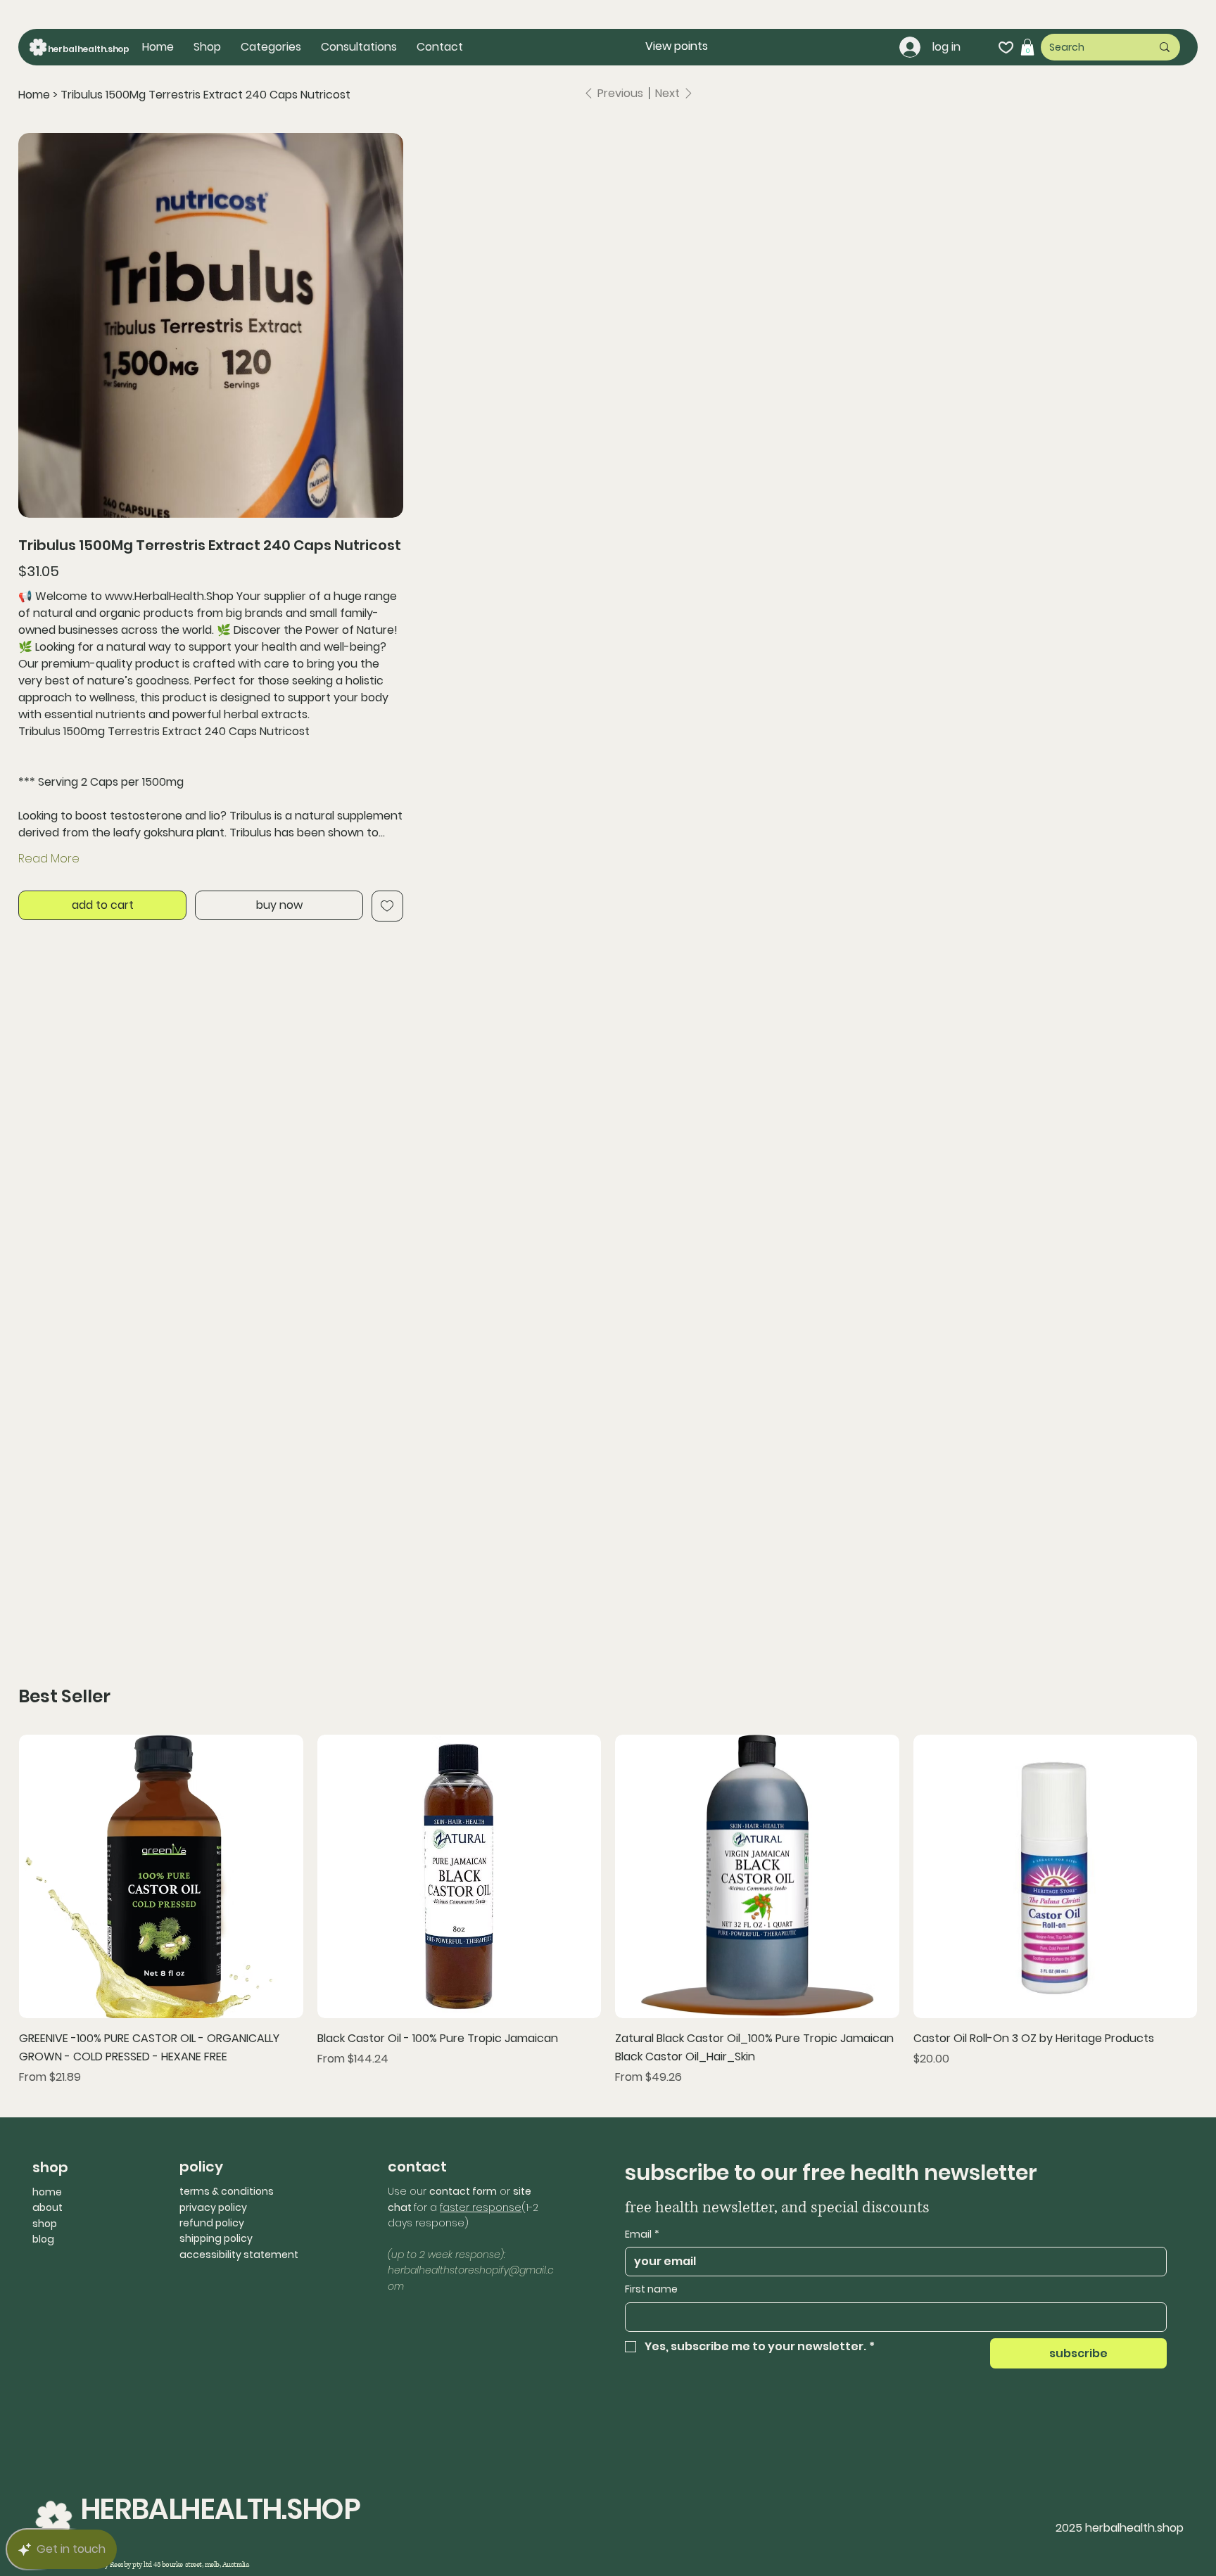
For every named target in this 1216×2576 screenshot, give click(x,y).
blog (43, 2239)
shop (45, 2224)
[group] (608, 1910)
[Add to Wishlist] (387, 906)
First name (651, 2289)
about (47, 2207)
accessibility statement (239, 2255)
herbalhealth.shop (89, 49)
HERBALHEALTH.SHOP (220, 2509)
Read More (49, 859)
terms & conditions (227, 2191)
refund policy (212, 2223)
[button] (271, 47)
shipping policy (216, 2238)
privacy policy (213, 2207)
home (47, 2192)
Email (642, 2234)
